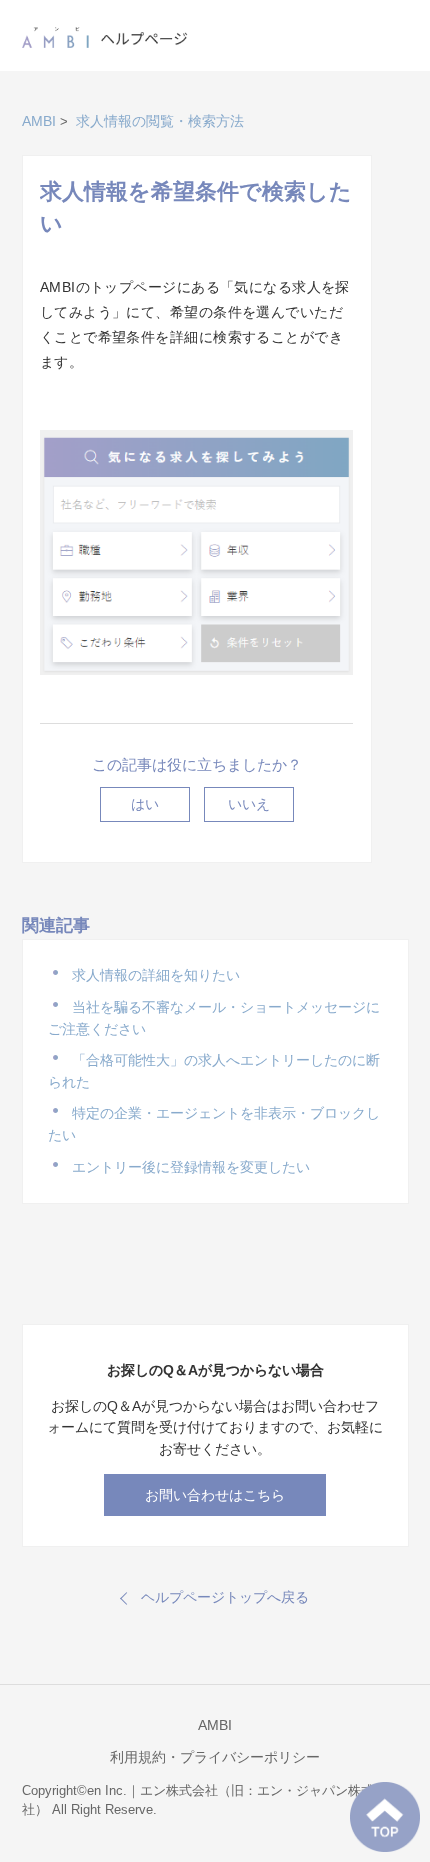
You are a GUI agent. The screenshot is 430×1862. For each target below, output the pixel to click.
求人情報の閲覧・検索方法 (160, 121)
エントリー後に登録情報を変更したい (191, 1167)
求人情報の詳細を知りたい (156, 975)
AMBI (39, 121)
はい (145, 804)
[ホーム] (105, 34)
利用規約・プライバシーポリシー (215, 1757)
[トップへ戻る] (385, 1817)
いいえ (249, 804)
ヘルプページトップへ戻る (225, 1597)
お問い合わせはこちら (215, 1495)
